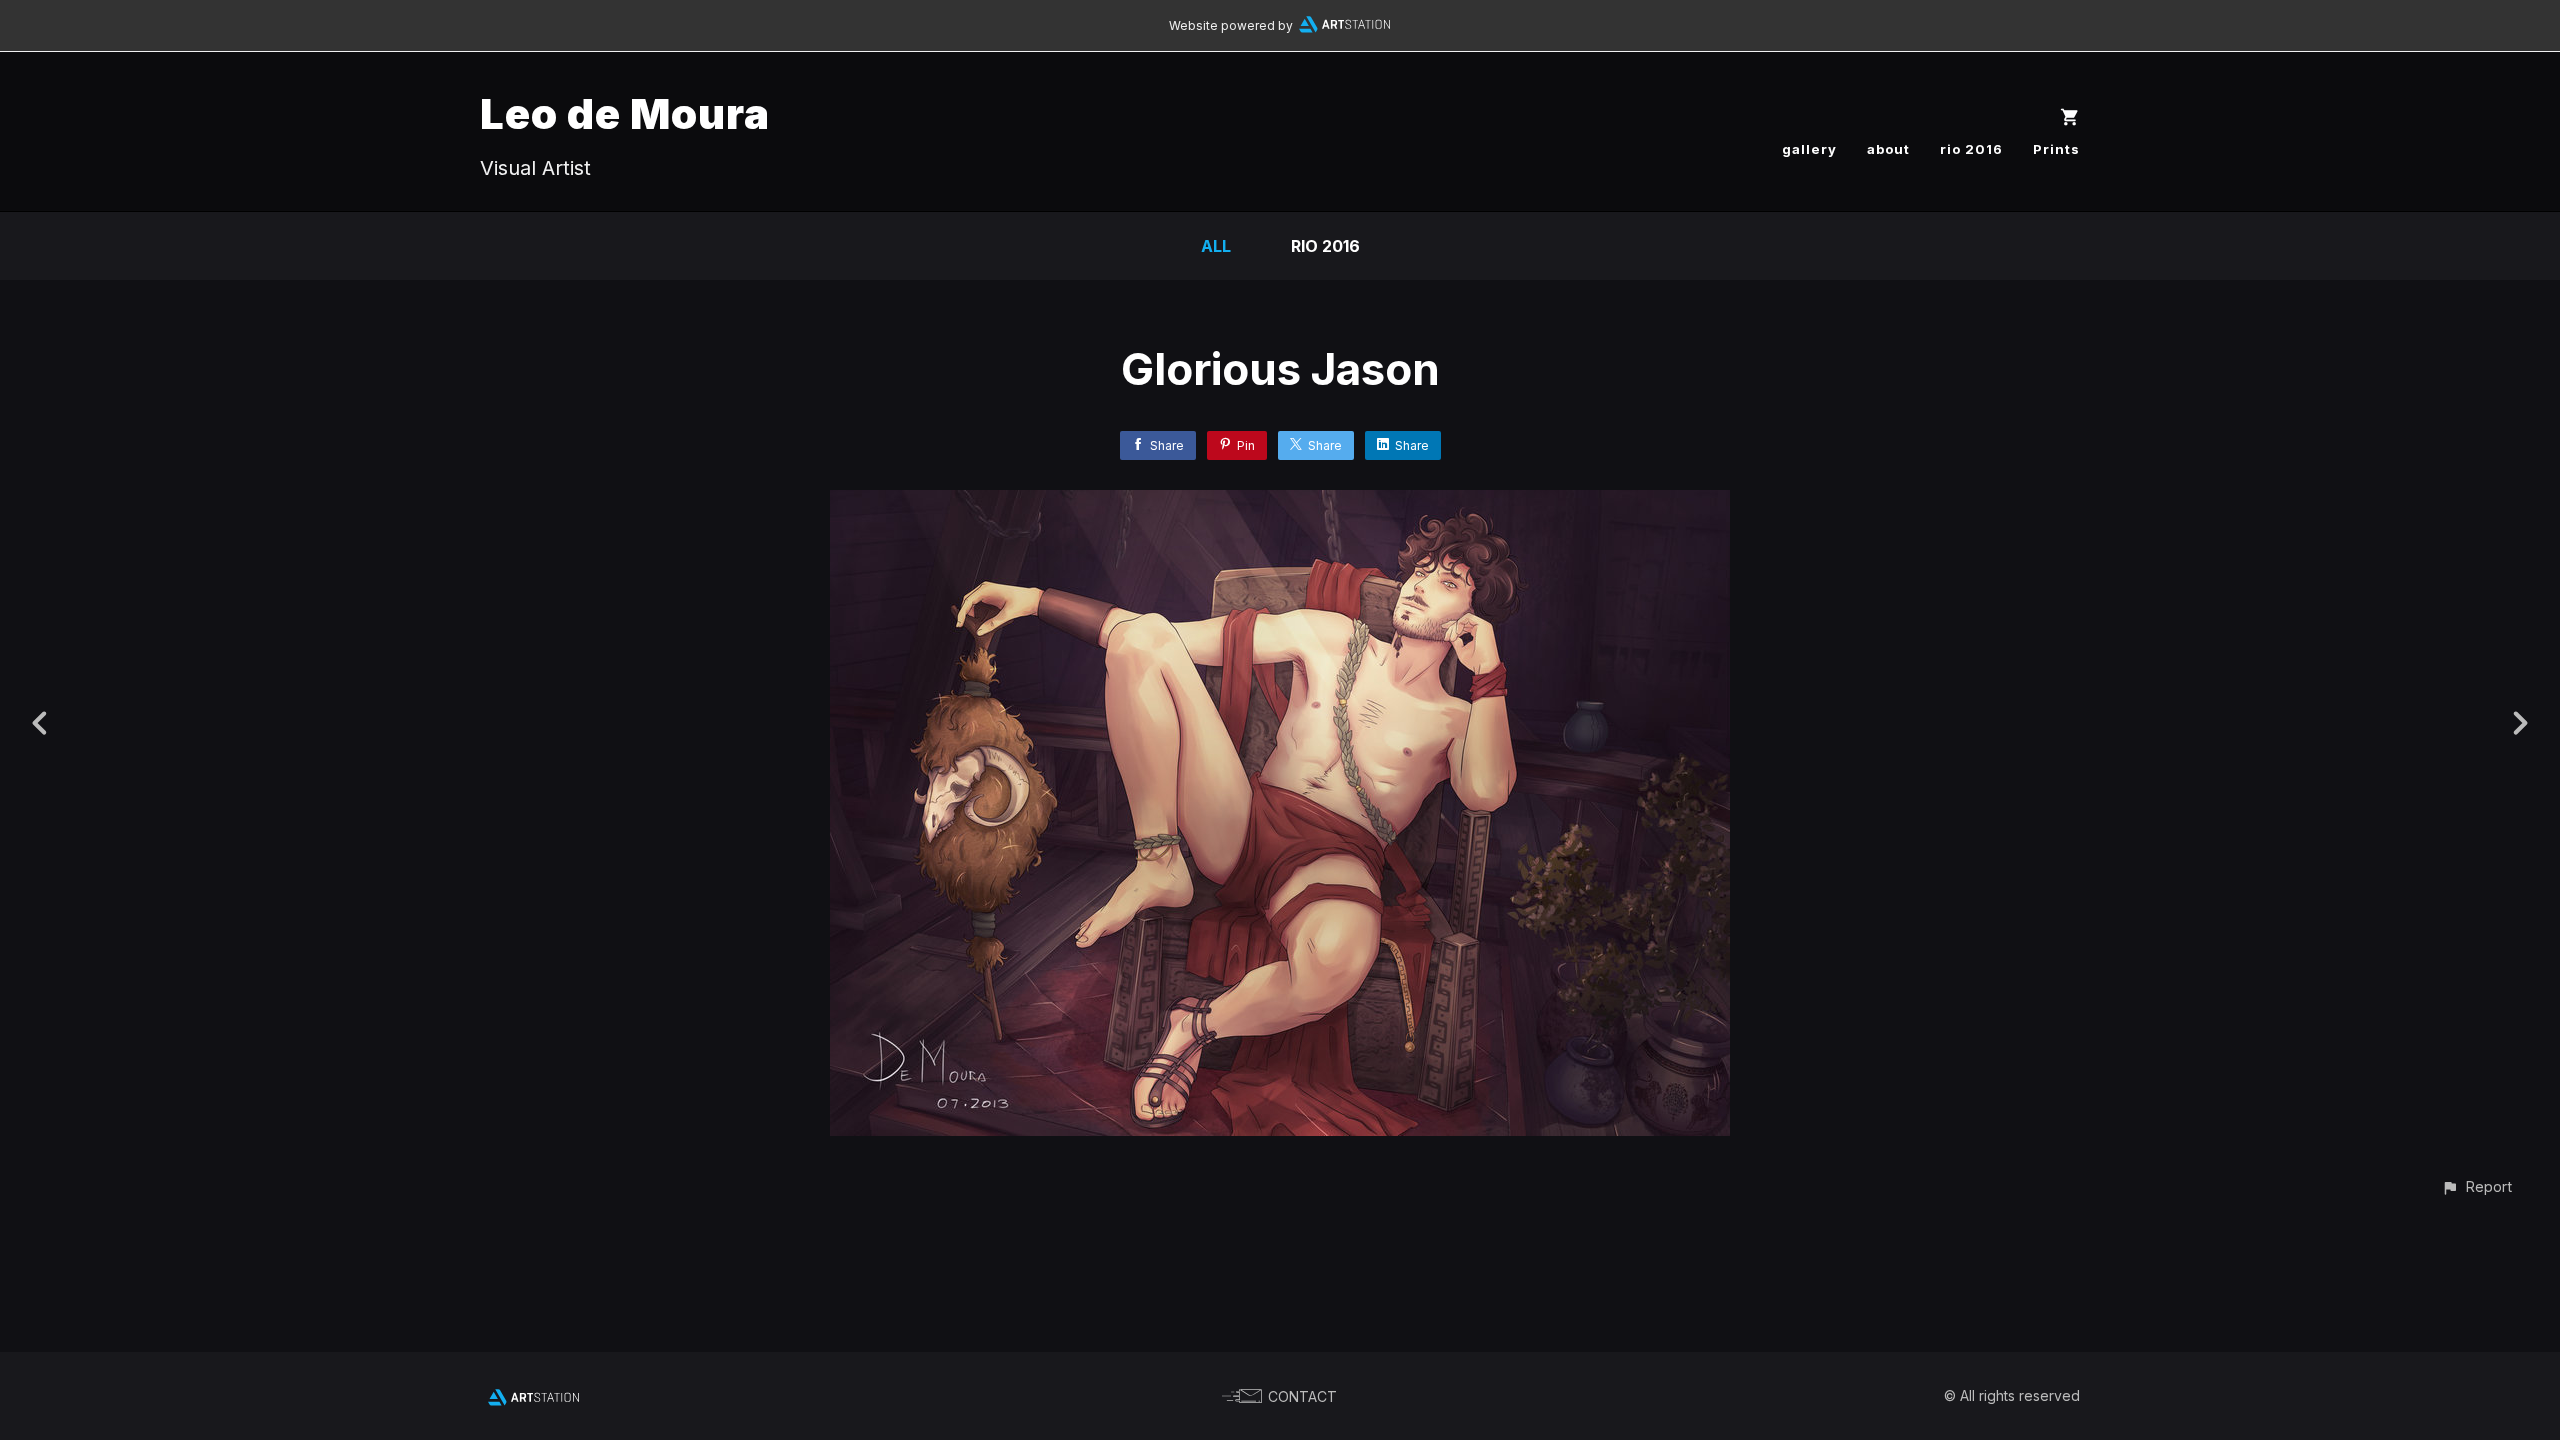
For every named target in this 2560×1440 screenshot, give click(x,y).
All (1216, 246)
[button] (2476, 1186)
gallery (1809, 149)
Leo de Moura (625, 113)
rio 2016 (1971, 149)
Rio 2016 (1325, 246)
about (1888, 149)
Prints (2056, 149)
